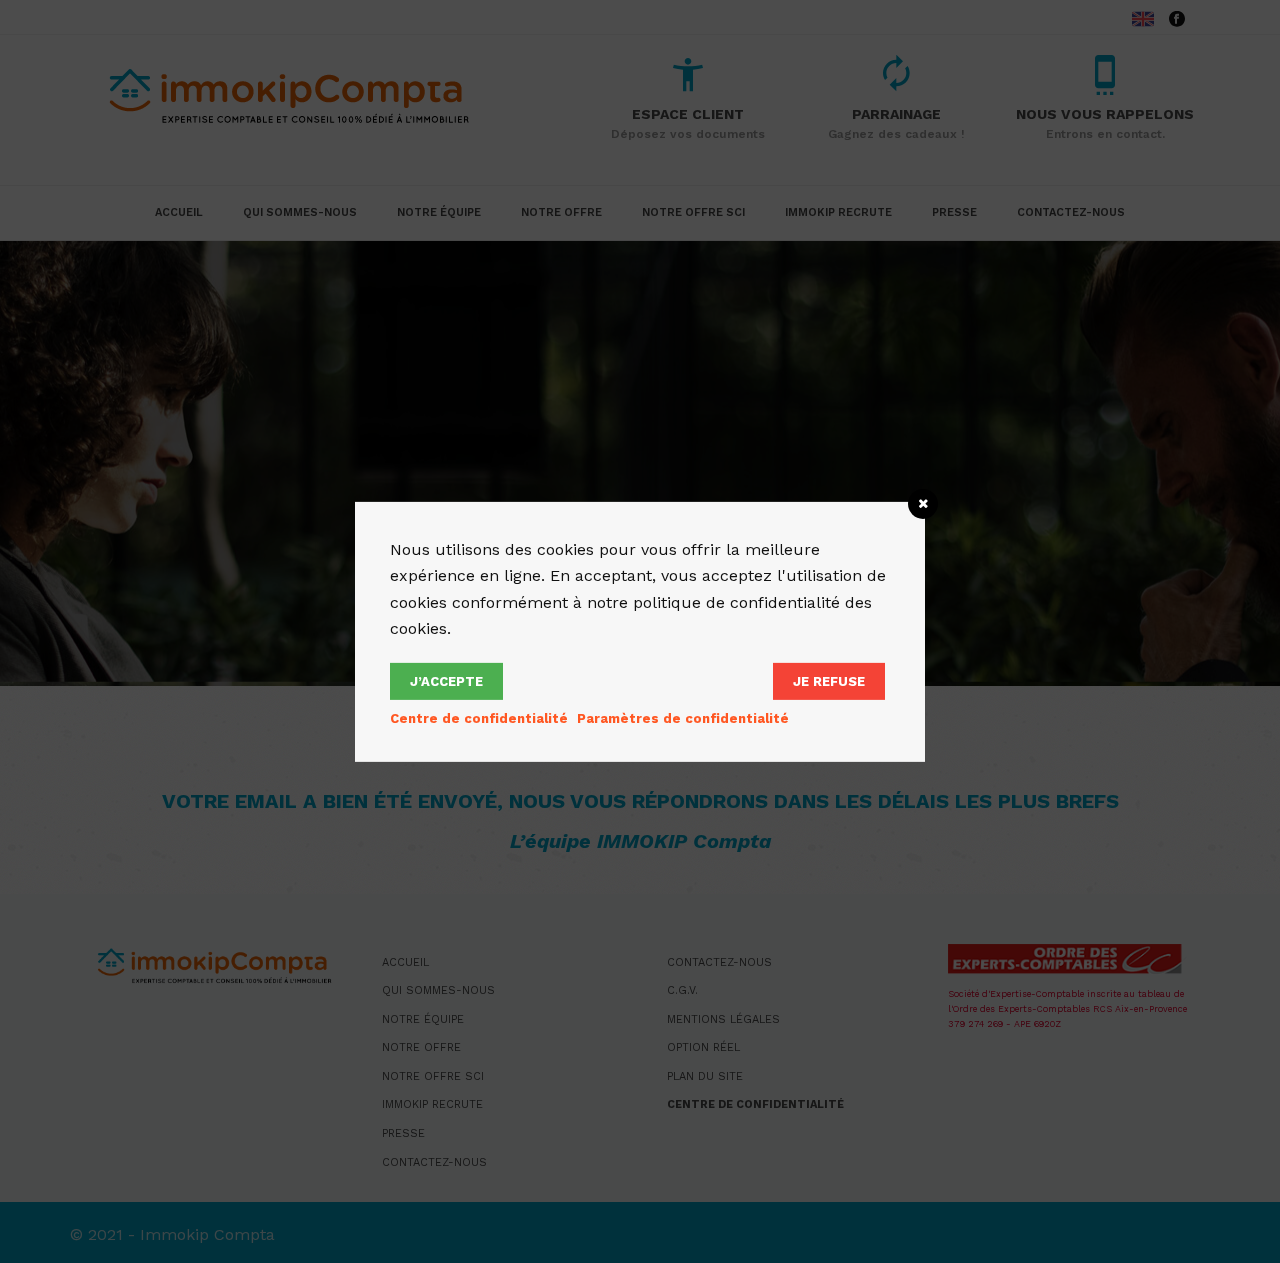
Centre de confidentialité (479, 718)
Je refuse (829, 681)
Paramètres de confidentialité (683, 718)
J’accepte (446, 681)
